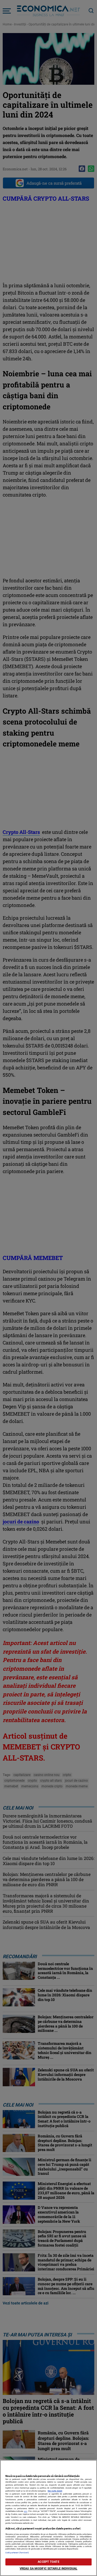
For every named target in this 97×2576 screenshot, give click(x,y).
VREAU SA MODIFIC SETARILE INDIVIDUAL (48, 2569)
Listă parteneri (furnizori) (17, 2553)
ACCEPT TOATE (48, 2562)
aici (26, 2511)
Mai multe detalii (55, 2491)
